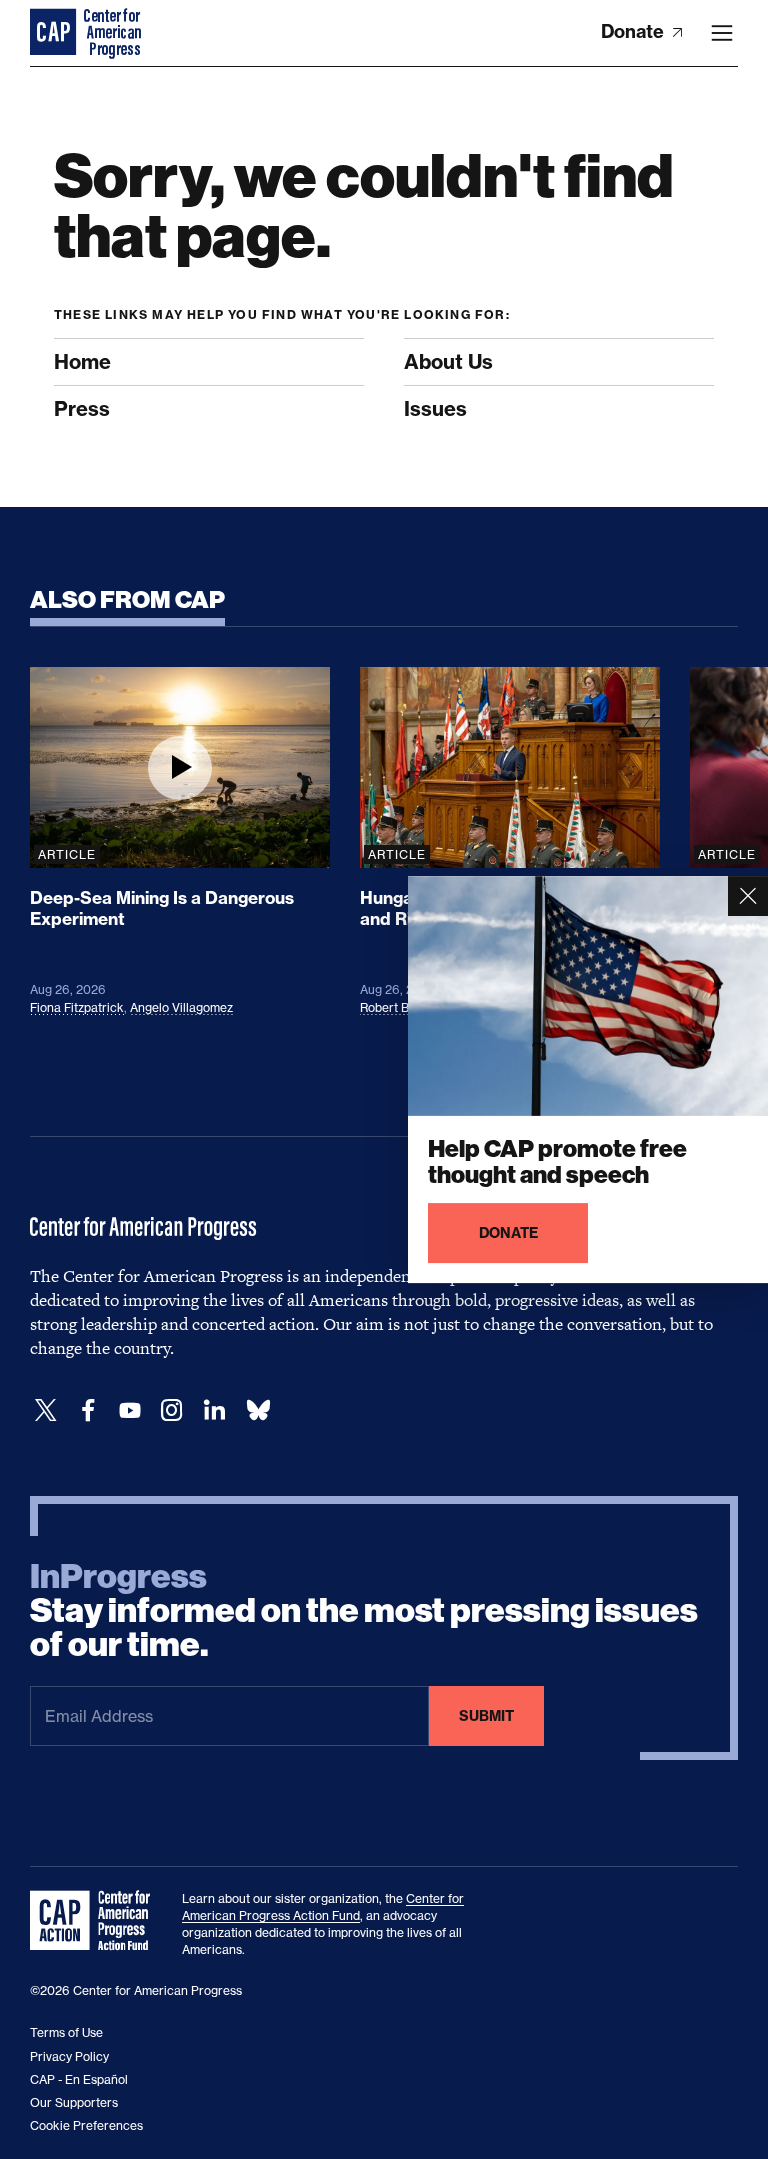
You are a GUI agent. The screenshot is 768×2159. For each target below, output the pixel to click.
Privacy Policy (69, 2056)
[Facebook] (88, 1410)
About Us (448, 361)
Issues (435, 408)
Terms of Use (66, 2032)
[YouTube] (130, 1410)
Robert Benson (401, 1007)
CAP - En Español (79, 2079)
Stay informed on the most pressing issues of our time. (364, 1611)
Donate (634, 31)
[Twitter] (46, 1410)
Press (82, 408)
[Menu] (722, 33)
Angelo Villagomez (181, 1007)
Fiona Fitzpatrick (77, 1007)
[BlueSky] (258, 1410)
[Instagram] (172, 1410)
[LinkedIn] (214, 1410)
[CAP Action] (96, 1921)
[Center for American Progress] (55, 33)
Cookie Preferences (86, 2125)
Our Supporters (74, 2102)
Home (82, 361)
